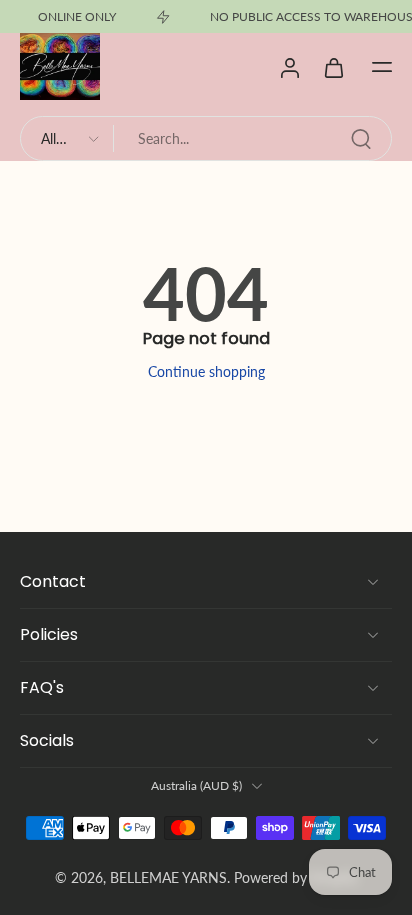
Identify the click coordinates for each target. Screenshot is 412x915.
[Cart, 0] (334, 67)
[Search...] (361, 139)
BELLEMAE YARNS (168, 877)
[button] (382, 67)
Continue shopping (206, 371)
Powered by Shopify (296, 877)
